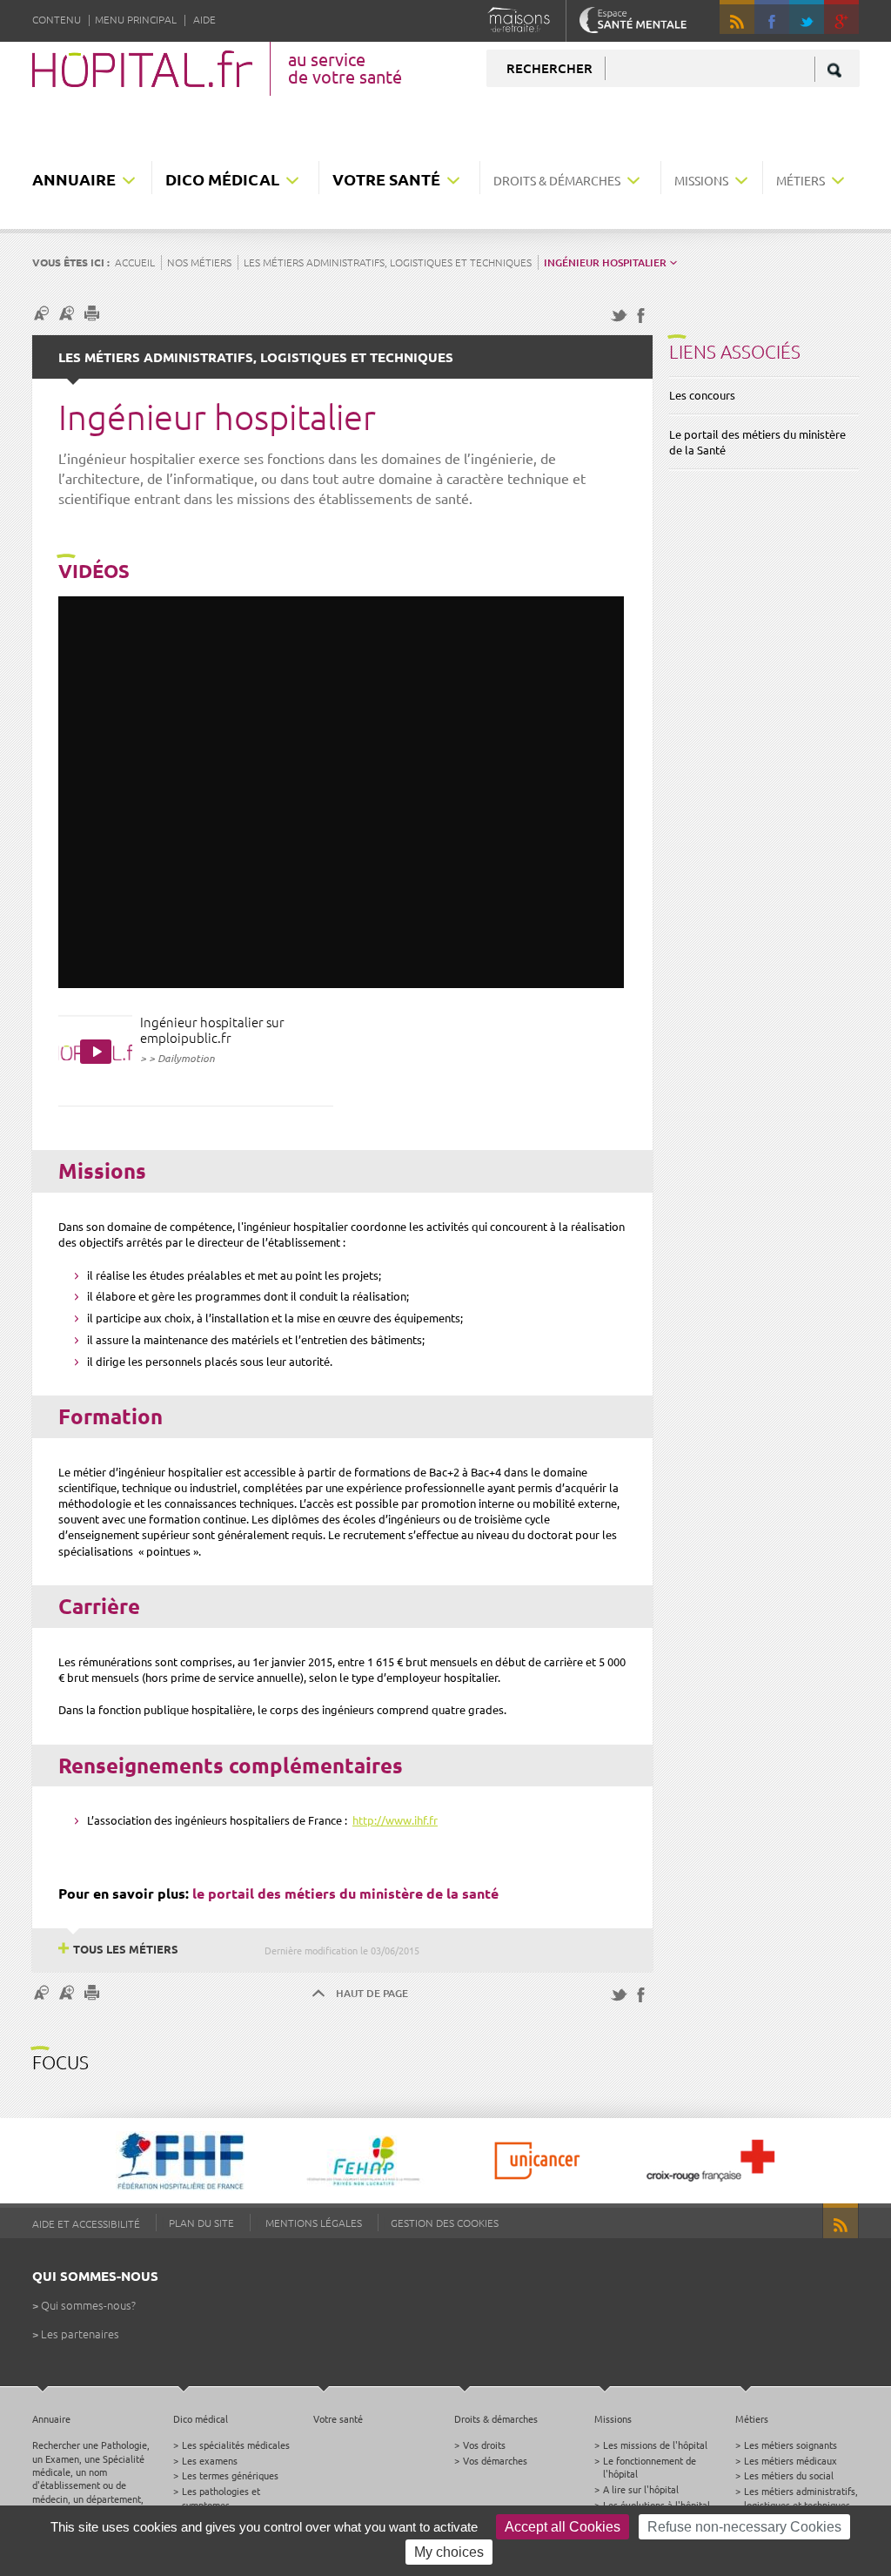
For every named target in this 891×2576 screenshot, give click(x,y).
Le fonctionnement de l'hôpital (650, 2467)
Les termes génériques (230, 2475)
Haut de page (372, 1993)
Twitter (807, 17)
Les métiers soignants (791, 2445)
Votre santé (386, 179)
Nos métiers (199, 262)
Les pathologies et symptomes (221, 2497)
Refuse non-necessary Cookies (744, 2527)
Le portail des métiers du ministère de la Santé (757, 442)
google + (849, 25)
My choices (449, 2552)
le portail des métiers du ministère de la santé (345, 1893)
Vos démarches (495, 2460)
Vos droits (484, 2445)
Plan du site (201, 2223)
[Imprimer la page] (94, 313)
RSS (737, 17)
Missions (701, 180)
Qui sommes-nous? (88, 2305)
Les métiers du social (789, 2475)
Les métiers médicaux (791, 2460)
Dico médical (222, 179)
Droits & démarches (557, 180)
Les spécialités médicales (236, 2445)
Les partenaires (80, 2334)
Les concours (702, 395)
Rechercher (549, 68)
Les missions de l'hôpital (655, 2445)
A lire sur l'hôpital (641, 2489)
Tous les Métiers (126, 1949)
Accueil (135, 262)
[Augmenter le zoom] (69, 313)
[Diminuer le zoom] (44, 313)
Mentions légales (314, 2223)
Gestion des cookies (445, 2223)
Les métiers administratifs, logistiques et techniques (388, 262)
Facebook (772, 17)
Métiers (801, 180)
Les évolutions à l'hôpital (657, 2505)
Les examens (210, 2460)
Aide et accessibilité (86, 2223)
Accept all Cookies (563, 2527)
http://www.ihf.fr (395, 1820)
